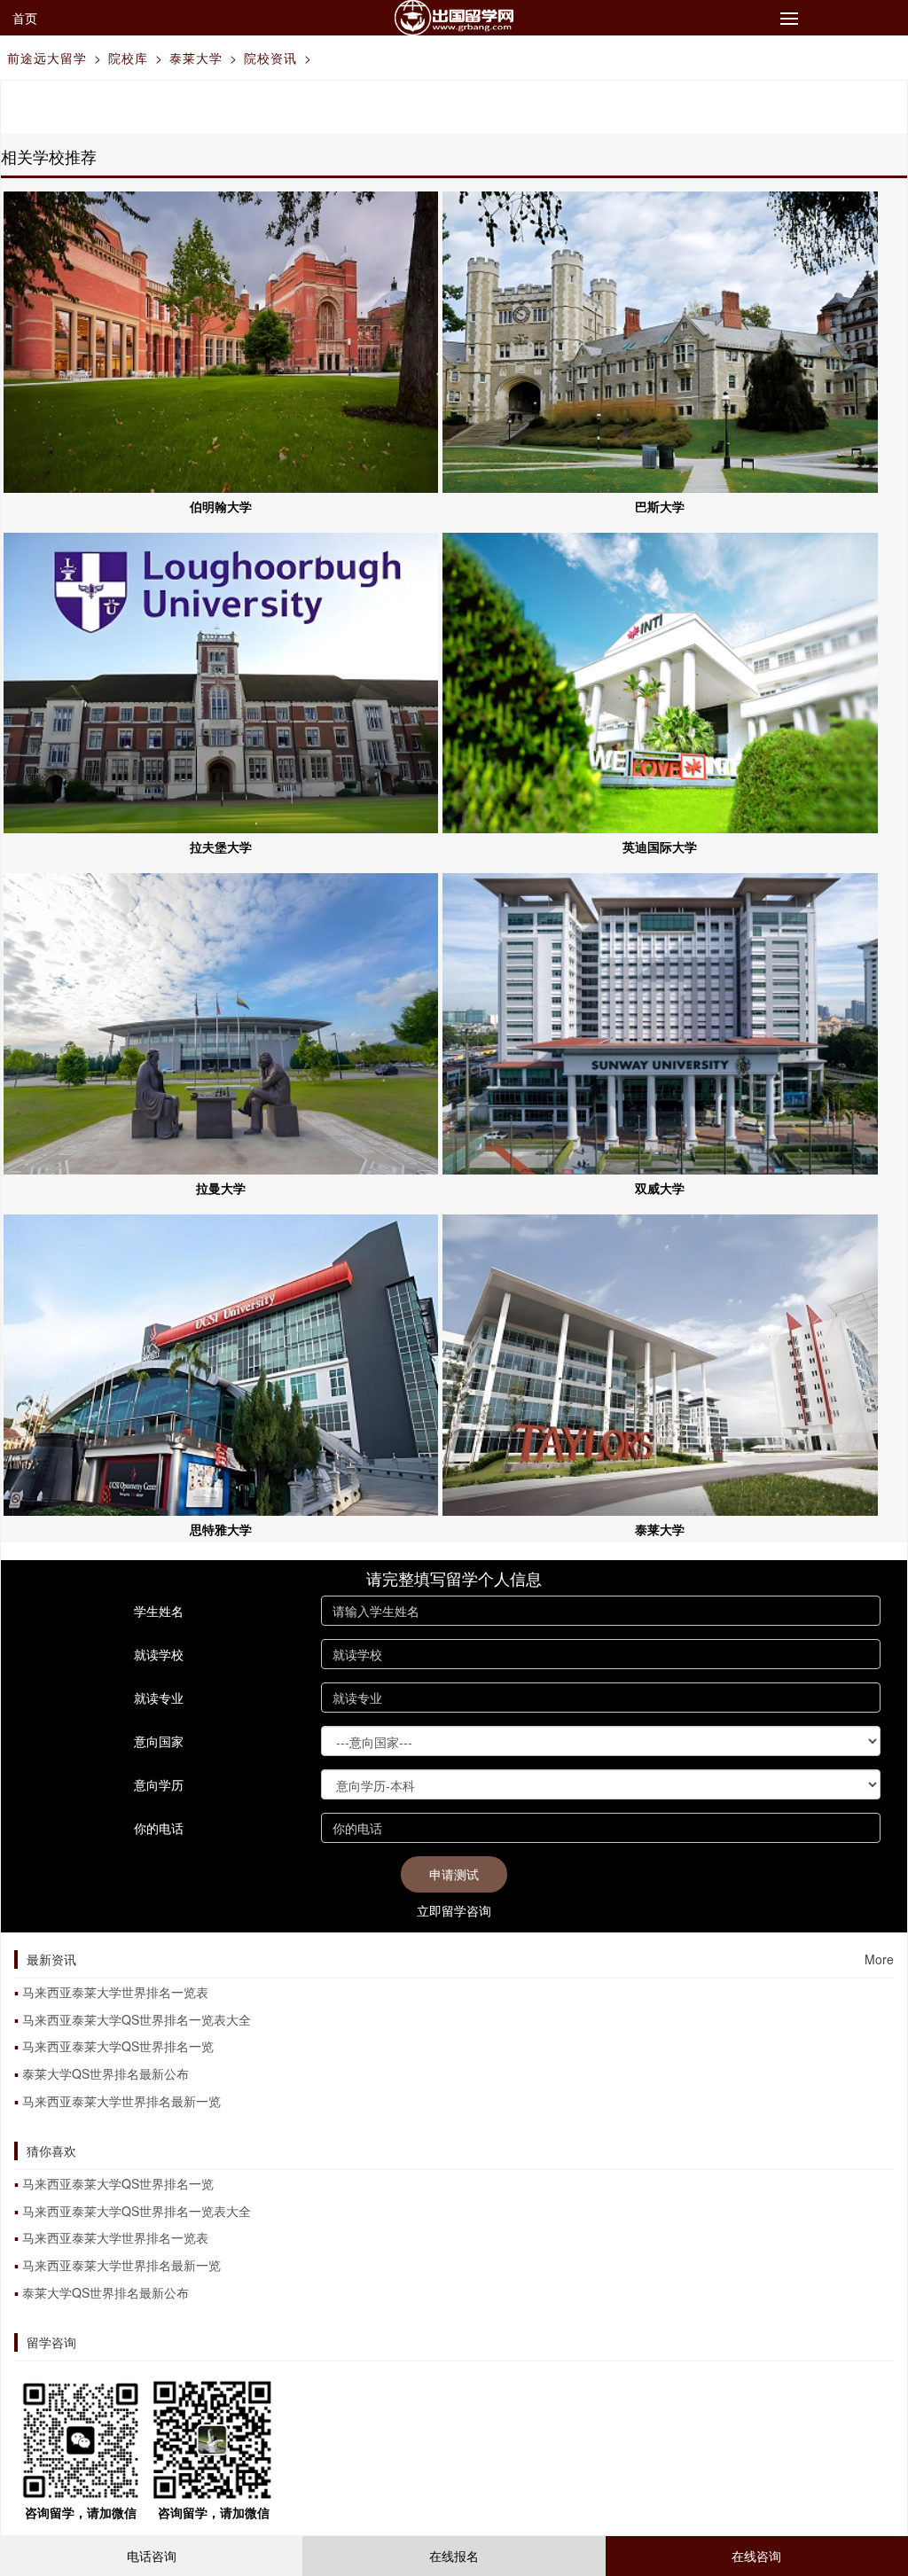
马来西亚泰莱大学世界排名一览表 (115, 1992)
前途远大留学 (47, 58)
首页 (25, 18)
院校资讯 (270, 58)
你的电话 (159, 1828)
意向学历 (159, 1784)
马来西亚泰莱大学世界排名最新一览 (121, 2101)
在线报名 (454, 2556)
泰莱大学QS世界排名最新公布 (106, 2073)
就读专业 (159, 1698)
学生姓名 (159, 1611)
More (879, 1959)
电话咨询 (152, 2556)
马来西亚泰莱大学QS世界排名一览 (118, 2046)
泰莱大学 (196, 58)
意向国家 (159, 1741)
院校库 (128, 58)
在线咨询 (756, 2556)
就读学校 (159, 1654)
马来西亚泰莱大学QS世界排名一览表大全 (137, 2019)
